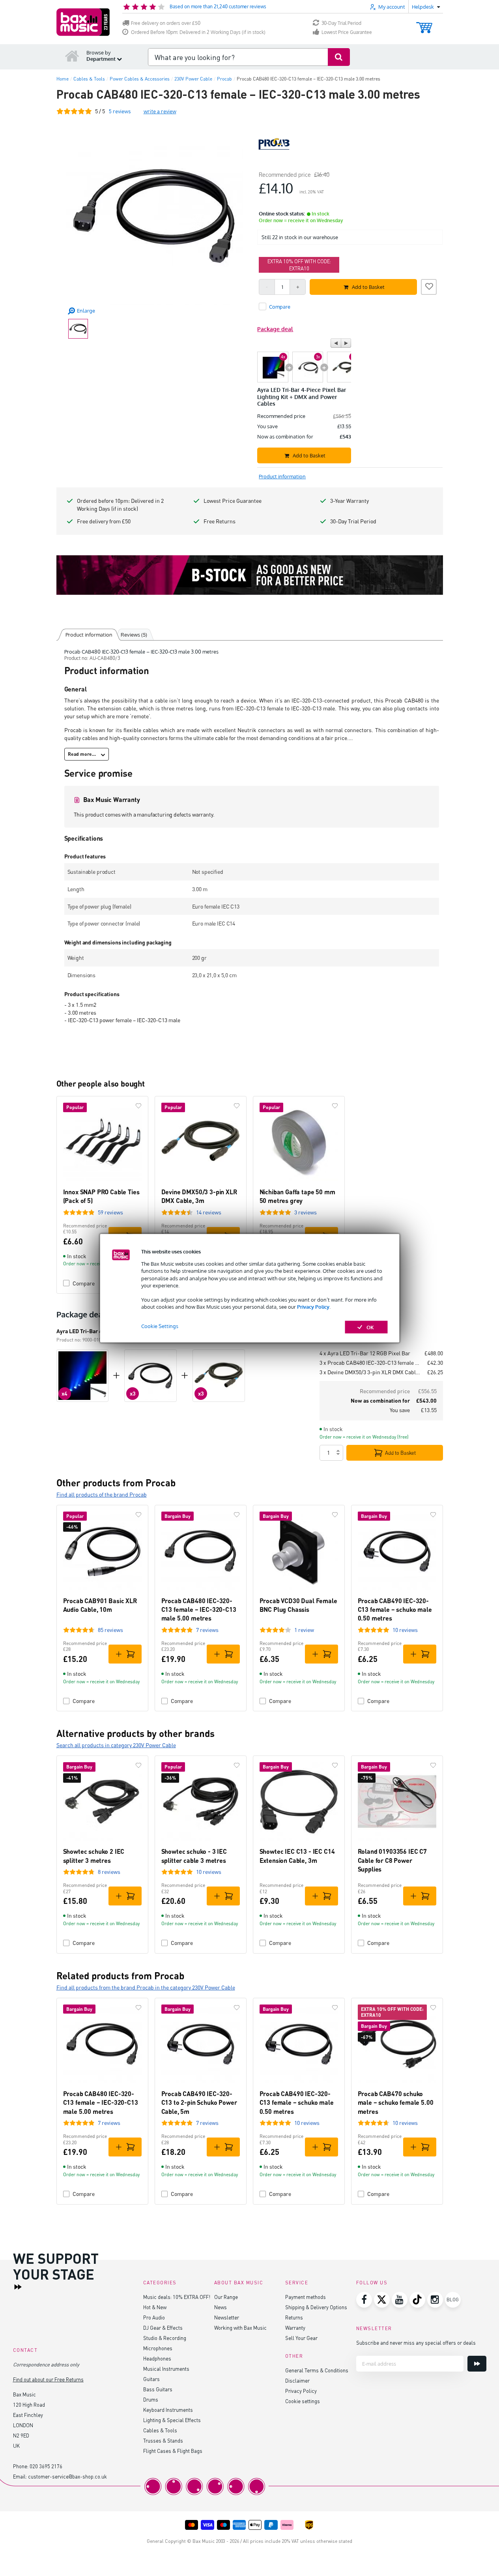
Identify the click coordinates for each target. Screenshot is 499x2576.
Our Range (226, 2297)
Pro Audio (154, 2317)
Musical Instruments (166, 2369)
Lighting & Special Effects (172, 2420)
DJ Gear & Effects (163, 2328)
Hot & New (155, 2307)
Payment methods (306, 2297)
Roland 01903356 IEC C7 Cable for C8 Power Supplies (392, 1860)
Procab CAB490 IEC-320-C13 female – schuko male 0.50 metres (395, 1609)
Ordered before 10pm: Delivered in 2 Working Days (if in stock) (120, 505)
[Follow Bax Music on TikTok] (417, 2300)
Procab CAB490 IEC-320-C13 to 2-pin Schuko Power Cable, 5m (199, 2102)
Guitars (151, 2379)
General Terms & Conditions (317, 2370)
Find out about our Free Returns (48, 2379)
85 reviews (110, 1630)
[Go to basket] (424, 24)
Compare (84, 1701)
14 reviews (209, 1212)
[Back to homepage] (72, 56)
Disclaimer (297, 2380)
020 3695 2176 (46, 2466)
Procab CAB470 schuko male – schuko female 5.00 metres (396, 2102)
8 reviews (109, 1872)
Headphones (157, 2358)
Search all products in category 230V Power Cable (116, 1745)
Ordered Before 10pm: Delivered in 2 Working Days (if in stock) (198, 32)
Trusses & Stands (163, 2440)
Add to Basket (400, 1453)
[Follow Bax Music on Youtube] (400, 2300)
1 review (304, 1630)
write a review (160, 111)
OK (370, 1327)
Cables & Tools (160, 2430)
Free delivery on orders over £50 (166, 23)
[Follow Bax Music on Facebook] (364, 2300)
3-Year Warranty (349, 501)
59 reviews (110, 1212)
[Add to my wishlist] (429, 286)
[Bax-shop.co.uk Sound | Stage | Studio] (83, 22)
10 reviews (405, 1630)
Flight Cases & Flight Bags (173, 2451)
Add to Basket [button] (368, 287)
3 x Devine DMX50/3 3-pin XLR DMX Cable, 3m (370, 1372)
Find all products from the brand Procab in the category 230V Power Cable (146, 1987)
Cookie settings (303, 2401)
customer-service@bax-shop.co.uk (67, 2476)
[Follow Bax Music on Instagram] (435, 2300)
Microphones (158, 2348)
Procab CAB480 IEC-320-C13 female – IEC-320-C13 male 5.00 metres (199, 1609)
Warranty (295, 2328)
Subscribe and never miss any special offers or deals (416, 2343)
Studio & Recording (165, 2338)
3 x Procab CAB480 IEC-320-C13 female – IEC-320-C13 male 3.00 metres (370, 1363)
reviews (120, 111)
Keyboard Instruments (168, 2410)
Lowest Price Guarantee (347, 32)
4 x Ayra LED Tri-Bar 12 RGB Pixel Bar (365, 1353)
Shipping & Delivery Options (316, 2307)
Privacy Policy (313, 1307)
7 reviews (207, 1630)
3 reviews (306, 1212)
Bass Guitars (158, 2389)
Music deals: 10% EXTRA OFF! (177, 2297)
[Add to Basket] (125, 1654)
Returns (294, 2317)
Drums (151, 2399)
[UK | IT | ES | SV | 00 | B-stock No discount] (250, 575)
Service (297, 2283)
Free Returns (220, 521)
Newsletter (227, 2317)
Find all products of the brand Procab (102, 1494)
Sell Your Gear (301, 2338)
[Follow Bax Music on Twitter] (382, 2300)
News (221, 2307)
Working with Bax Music (240, 2328)
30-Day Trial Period (341, 23)
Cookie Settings (160, 1326)
